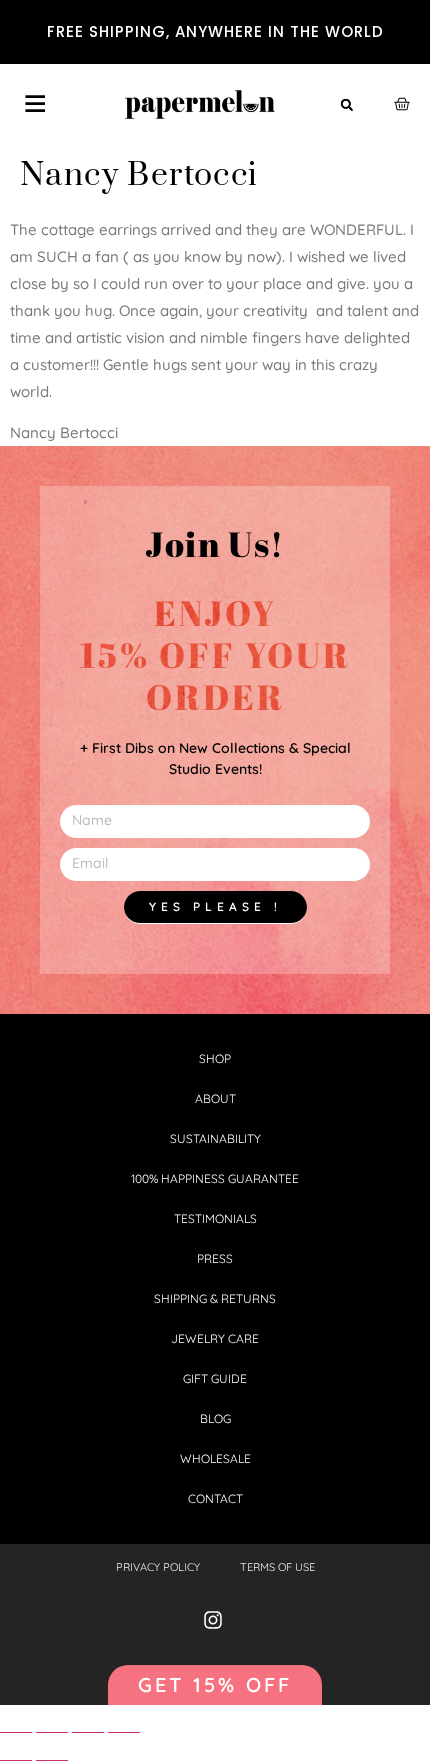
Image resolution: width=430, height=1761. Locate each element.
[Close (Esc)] (16, 1724)
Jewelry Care (215, 1338)
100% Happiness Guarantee (215, 1178)
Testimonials (215, 1218)
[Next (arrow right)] (52, 1752)
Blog (215, 1418)
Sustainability (215, 1138)
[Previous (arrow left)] (16, 1752)
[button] (346, 105)
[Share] (52, 1724)
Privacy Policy (158, 1567)
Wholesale (215, 1458)
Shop (215, 1058)
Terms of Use (277, 1567)
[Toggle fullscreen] (88, 1724)
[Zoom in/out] (124, 1724)
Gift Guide (215, 1378)
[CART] (402, 104)
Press (215, 1258)
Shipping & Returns (215, 1298)
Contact (215, 1498)
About (215, 1098)
